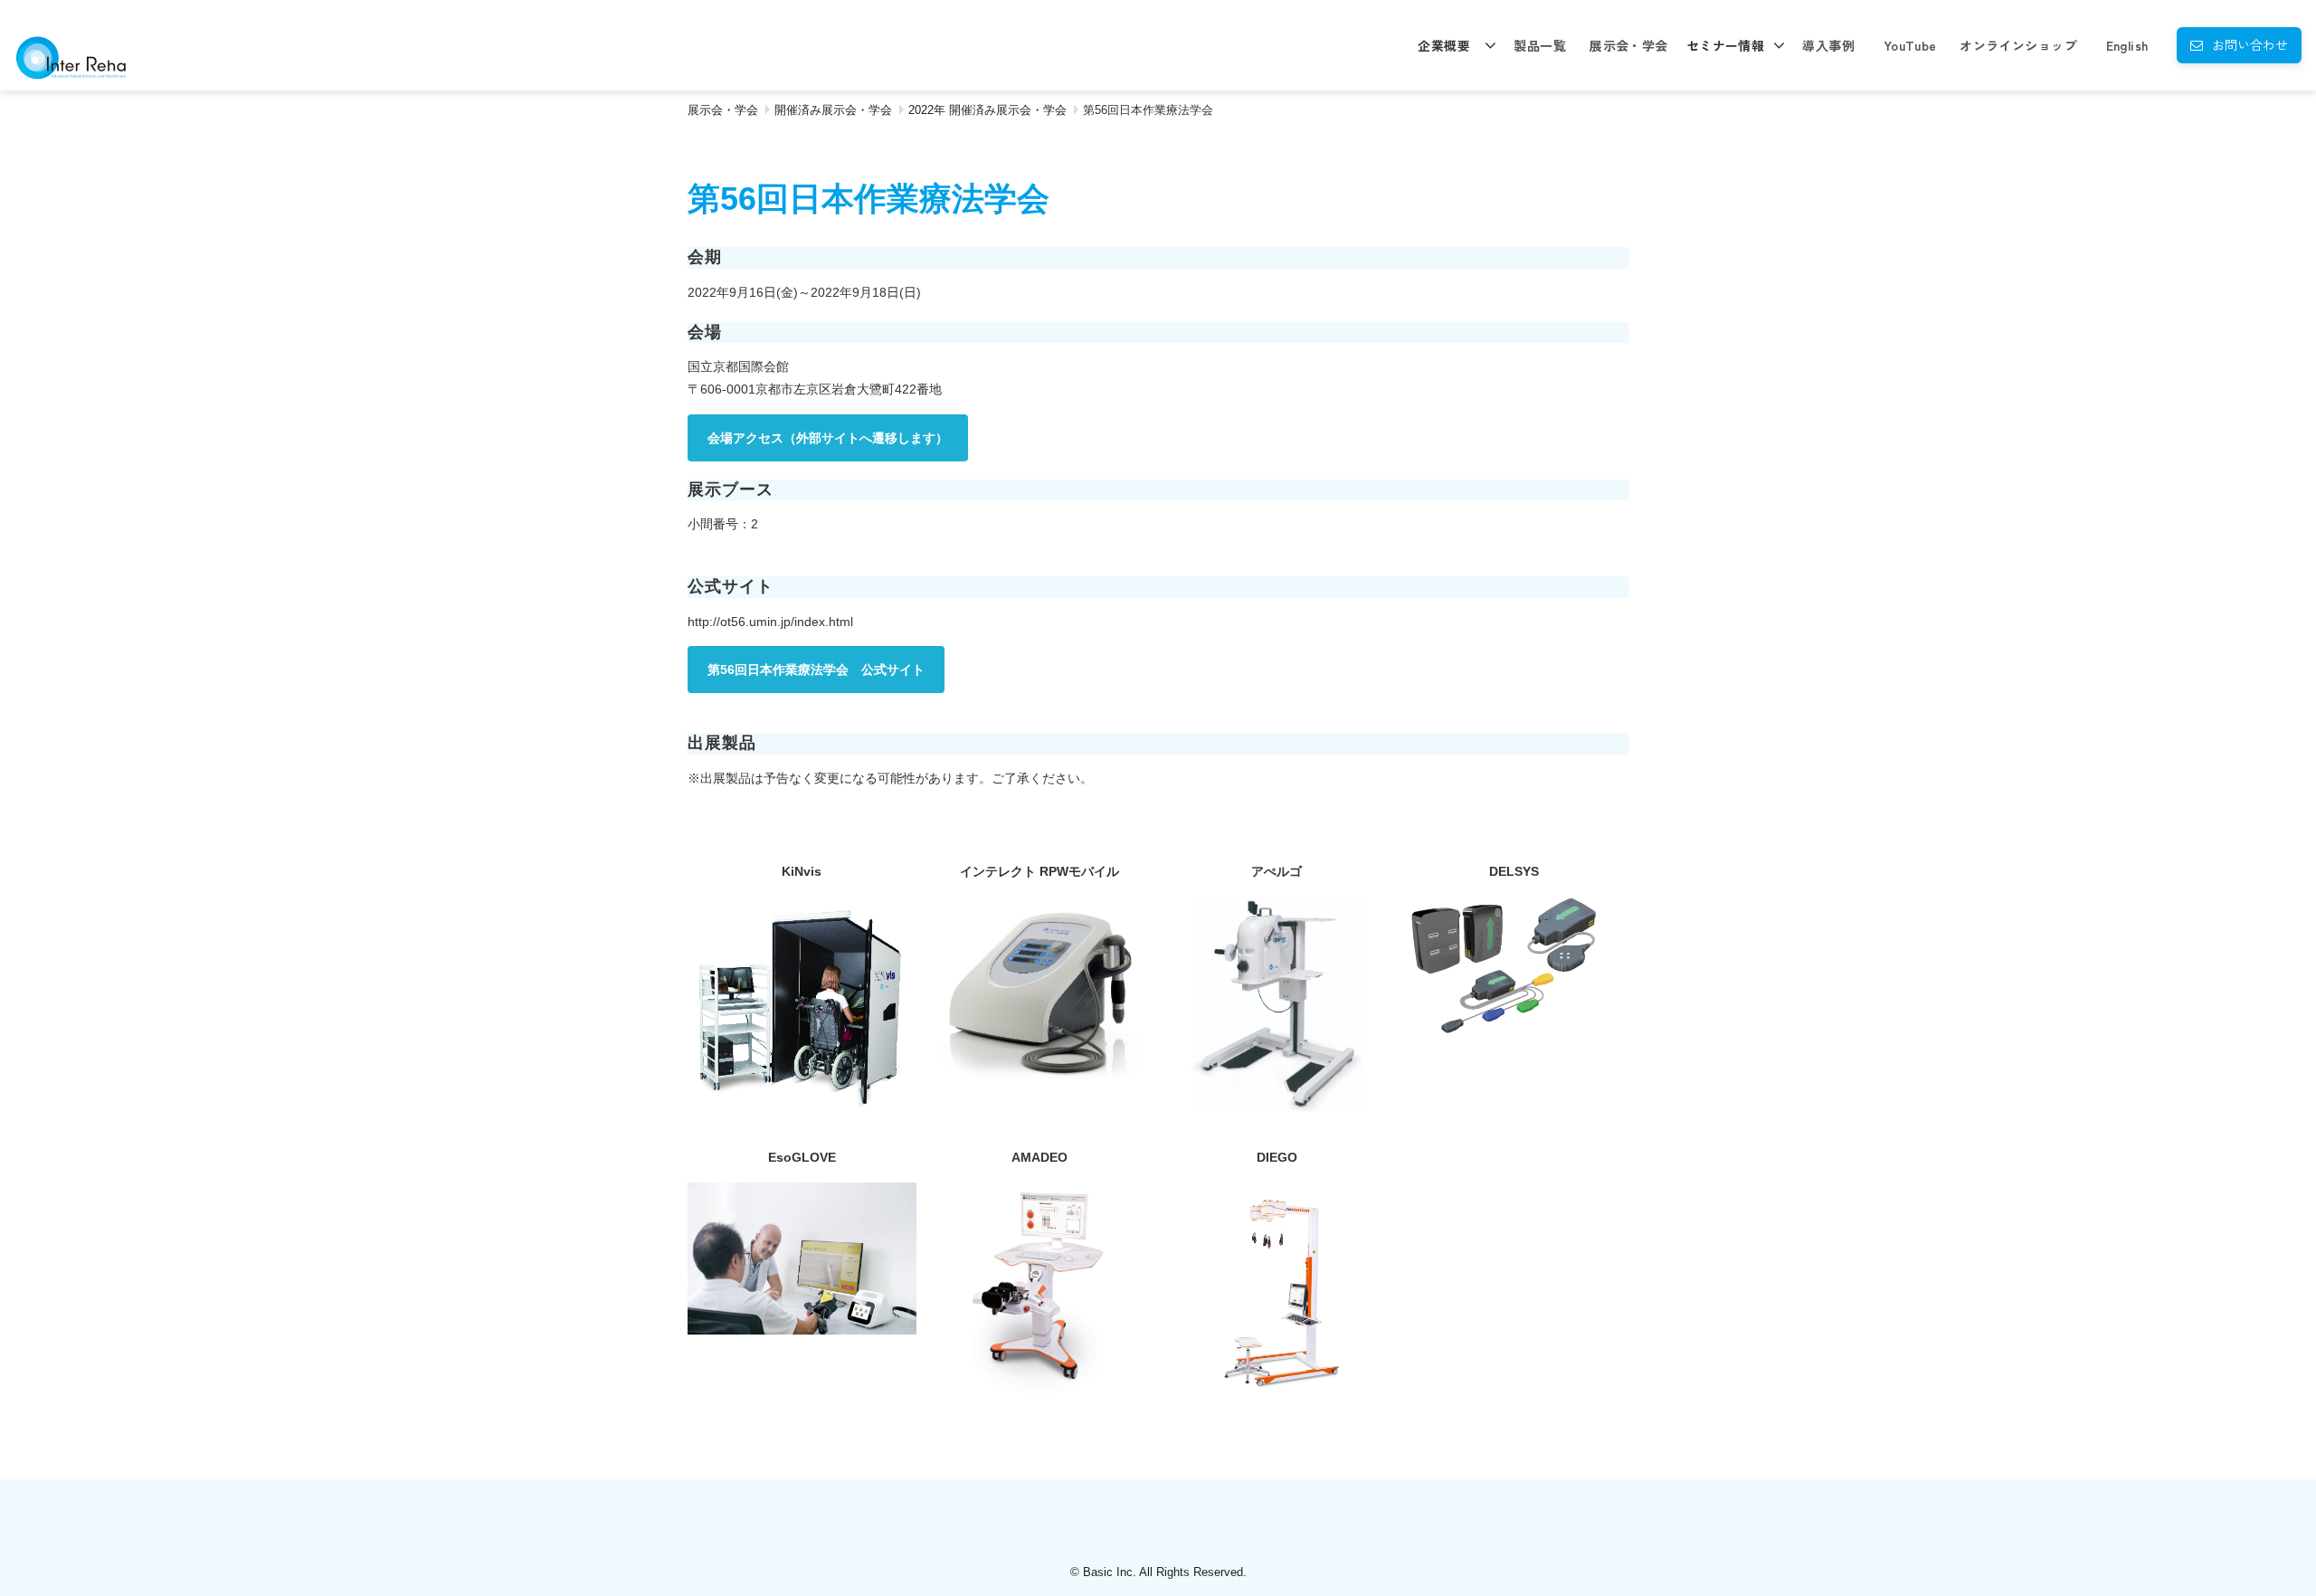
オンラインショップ (2018, 45)
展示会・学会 (1629, 45)
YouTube (1910, 45)
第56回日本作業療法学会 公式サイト (816, 670)
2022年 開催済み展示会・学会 (987, 110)
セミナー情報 (1726, 45)
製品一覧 (1540, 45)
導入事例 (1828, 45)
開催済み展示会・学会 (833, 110)
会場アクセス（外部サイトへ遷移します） (828, 438)
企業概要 (1444, 45)
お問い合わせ (2250, 44)
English (2127, 45)
